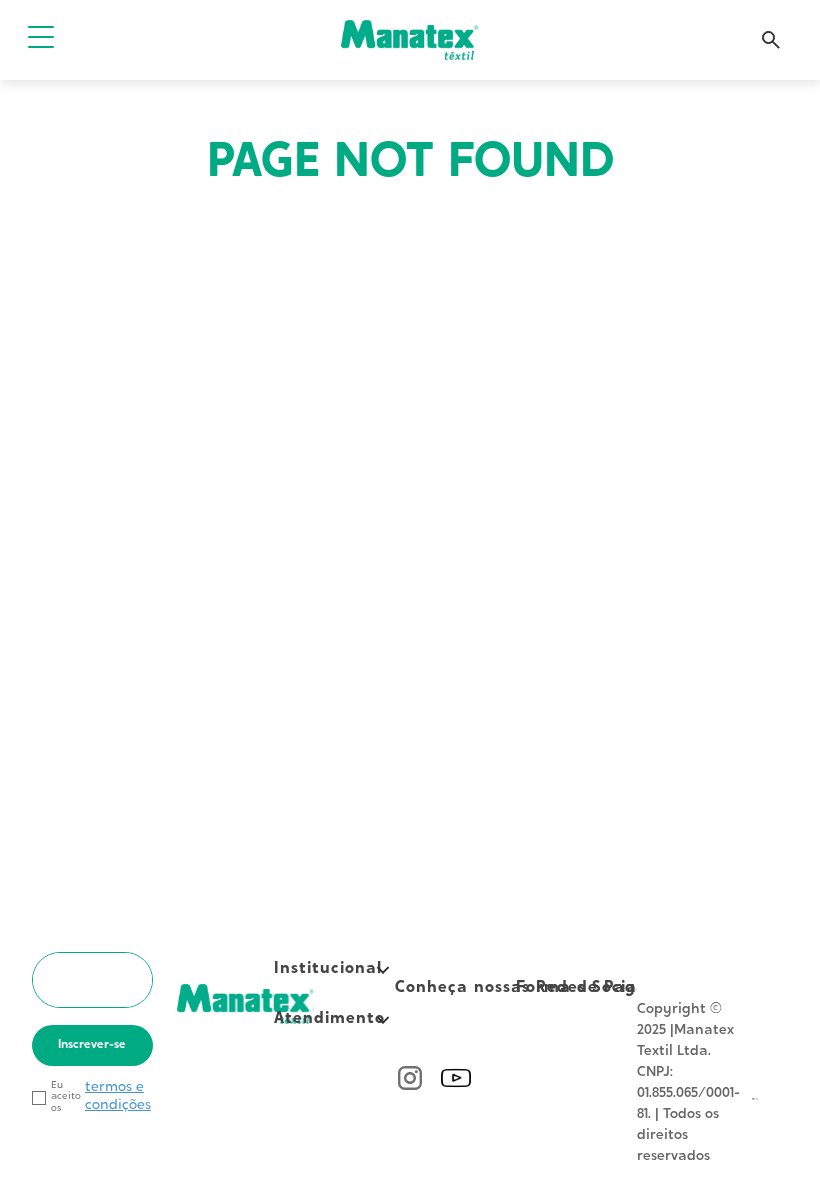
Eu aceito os (66, 1097)
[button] (41, 39)
